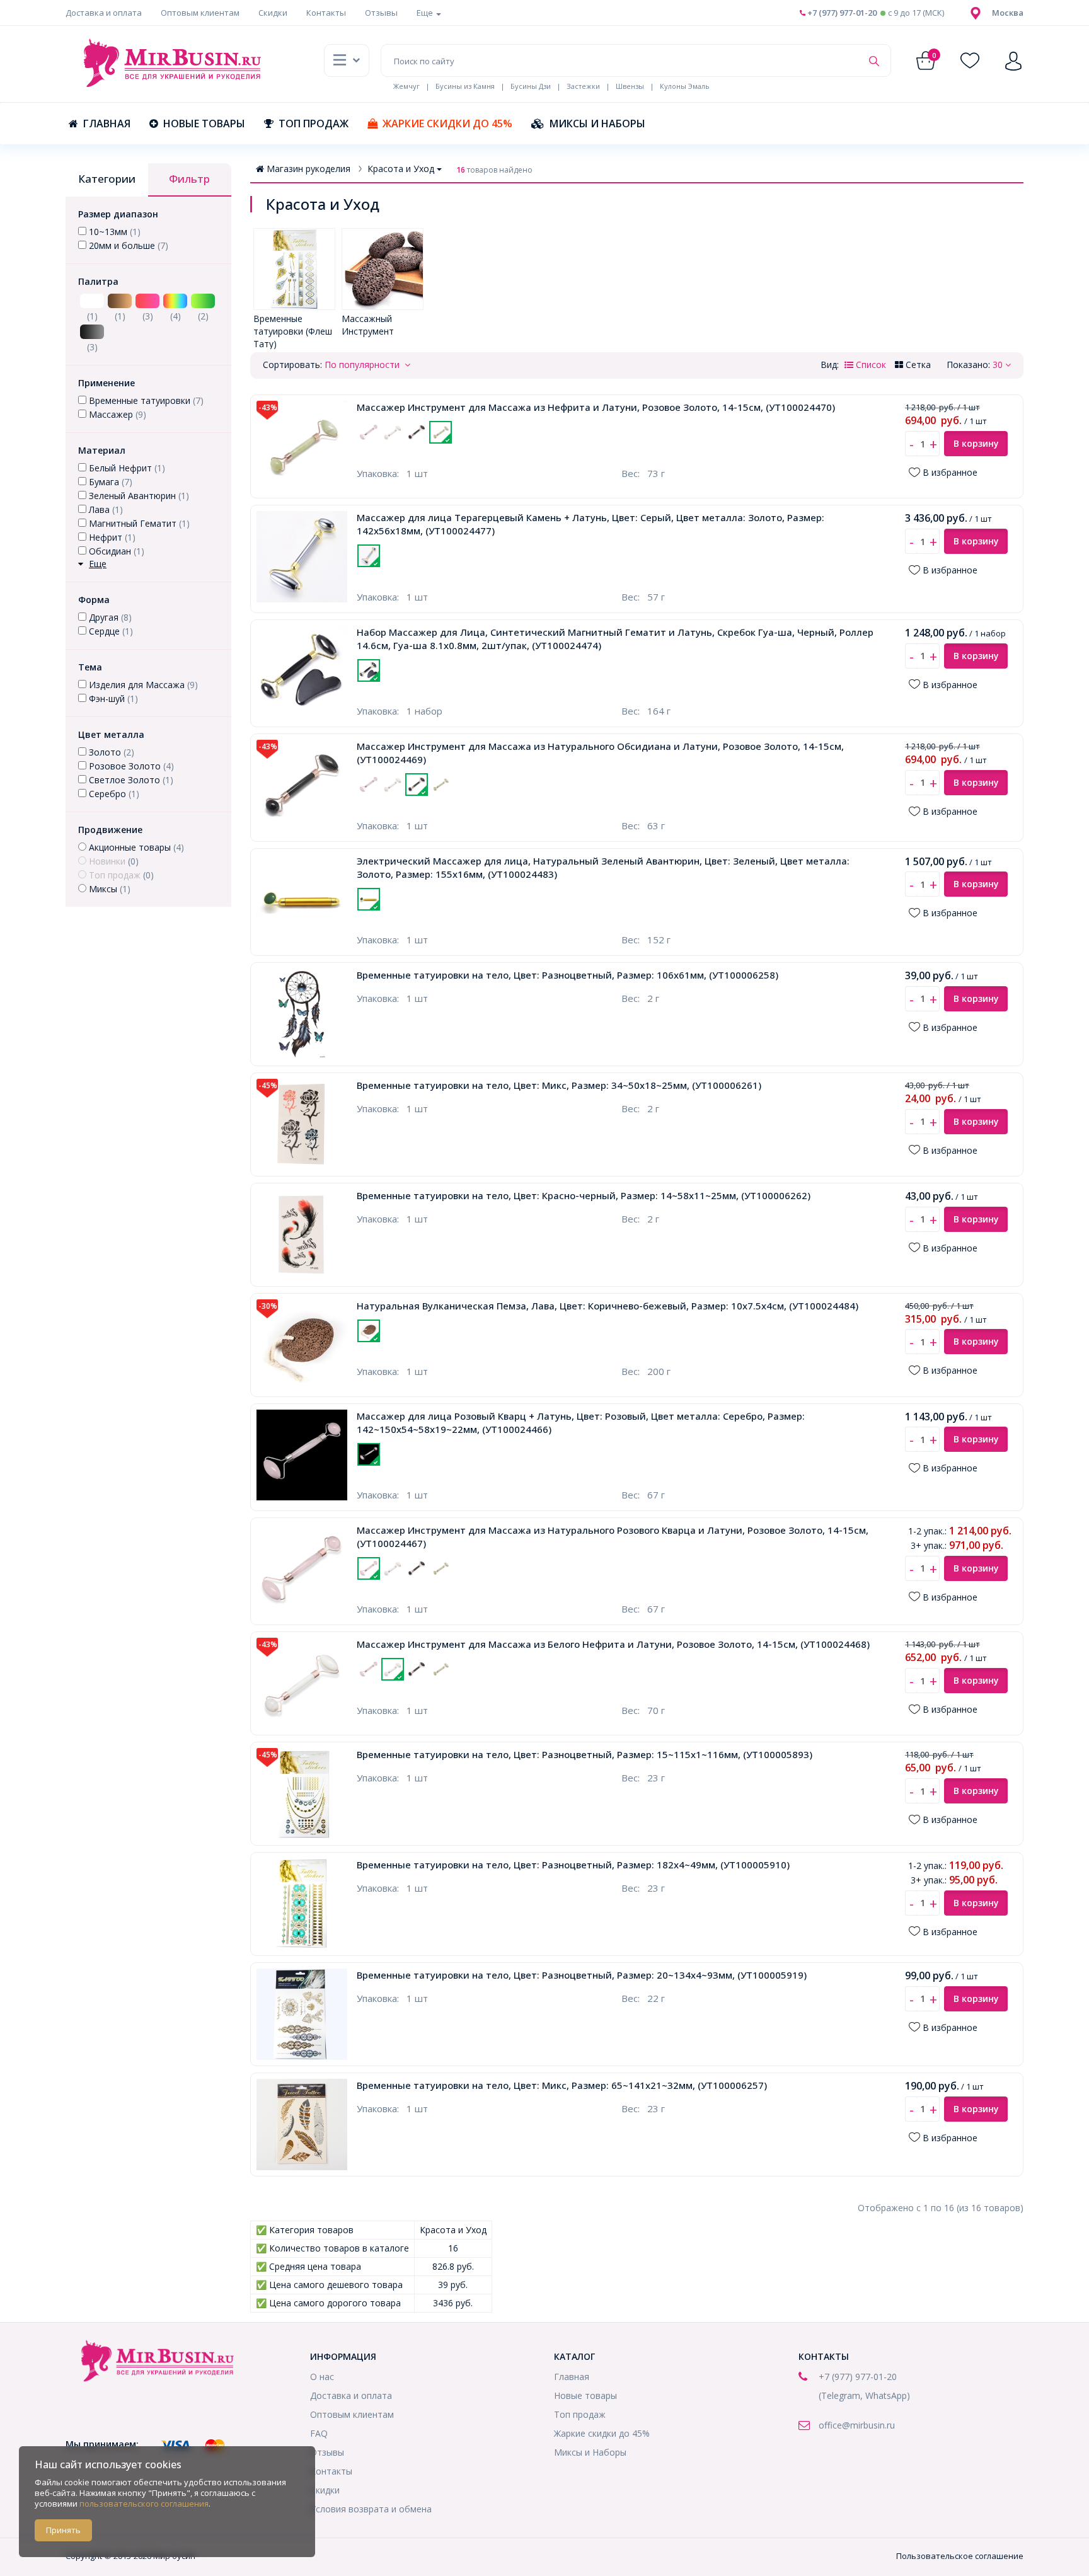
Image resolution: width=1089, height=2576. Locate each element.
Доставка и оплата (104, 13)
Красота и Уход (401, 169)
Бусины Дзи (531, 86)
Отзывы (381, 13)
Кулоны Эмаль (685, 86)
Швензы (630, 86)
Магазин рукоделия (308, 169)
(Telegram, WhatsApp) (864, 2395)
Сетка (917, 365)
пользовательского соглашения (144, 2504)
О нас (322, 2377)
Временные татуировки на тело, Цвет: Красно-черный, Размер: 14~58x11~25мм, (584, 1195)
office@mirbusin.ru (857, 2425)
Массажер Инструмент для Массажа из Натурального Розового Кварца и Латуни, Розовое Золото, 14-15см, (613, 1537)
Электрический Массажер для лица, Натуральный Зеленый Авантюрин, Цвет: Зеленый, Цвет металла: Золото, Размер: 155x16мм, (603, 867)
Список (870, 365)
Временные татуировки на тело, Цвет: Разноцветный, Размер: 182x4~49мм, (573, 1865)
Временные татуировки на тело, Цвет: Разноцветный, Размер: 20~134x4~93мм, (582, 1975)
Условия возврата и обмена (371, 2509)
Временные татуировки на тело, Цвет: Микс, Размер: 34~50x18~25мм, (559, 1085)
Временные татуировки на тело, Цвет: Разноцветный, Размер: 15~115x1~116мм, (585, 1754)
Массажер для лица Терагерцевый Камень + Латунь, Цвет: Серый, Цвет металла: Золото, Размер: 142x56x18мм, (591, 524)
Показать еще (464, 451)
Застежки (583, 86)
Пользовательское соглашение (960, 2556)
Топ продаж (314, 124)
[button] (1008, 13)
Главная (107, 124)
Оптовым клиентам (200, 13)
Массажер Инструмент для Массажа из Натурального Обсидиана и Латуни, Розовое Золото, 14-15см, (600, 753)
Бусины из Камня (465, 86)
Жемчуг (406, 86)
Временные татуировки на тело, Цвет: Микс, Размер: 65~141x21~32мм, (562, 2085)
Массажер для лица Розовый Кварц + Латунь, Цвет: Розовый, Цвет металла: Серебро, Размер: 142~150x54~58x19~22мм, (581, 1423)
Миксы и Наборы (597, 124)
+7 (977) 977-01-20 (841, 13)
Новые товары (204, 124)
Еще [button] (426, 13)
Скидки (273, 13)
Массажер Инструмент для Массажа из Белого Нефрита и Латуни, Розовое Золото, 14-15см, (613, 1644)
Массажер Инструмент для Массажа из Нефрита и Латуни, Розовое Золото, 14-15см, (596, 407)
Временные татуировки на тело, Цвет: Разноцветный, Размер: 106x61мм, (568, 975)
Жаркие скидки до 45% (447, 124)
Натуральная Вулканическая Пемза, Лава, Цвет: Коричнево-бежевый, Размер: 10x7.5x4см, (608, 1306)
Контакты (326, 13)
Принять (63, 2530)
